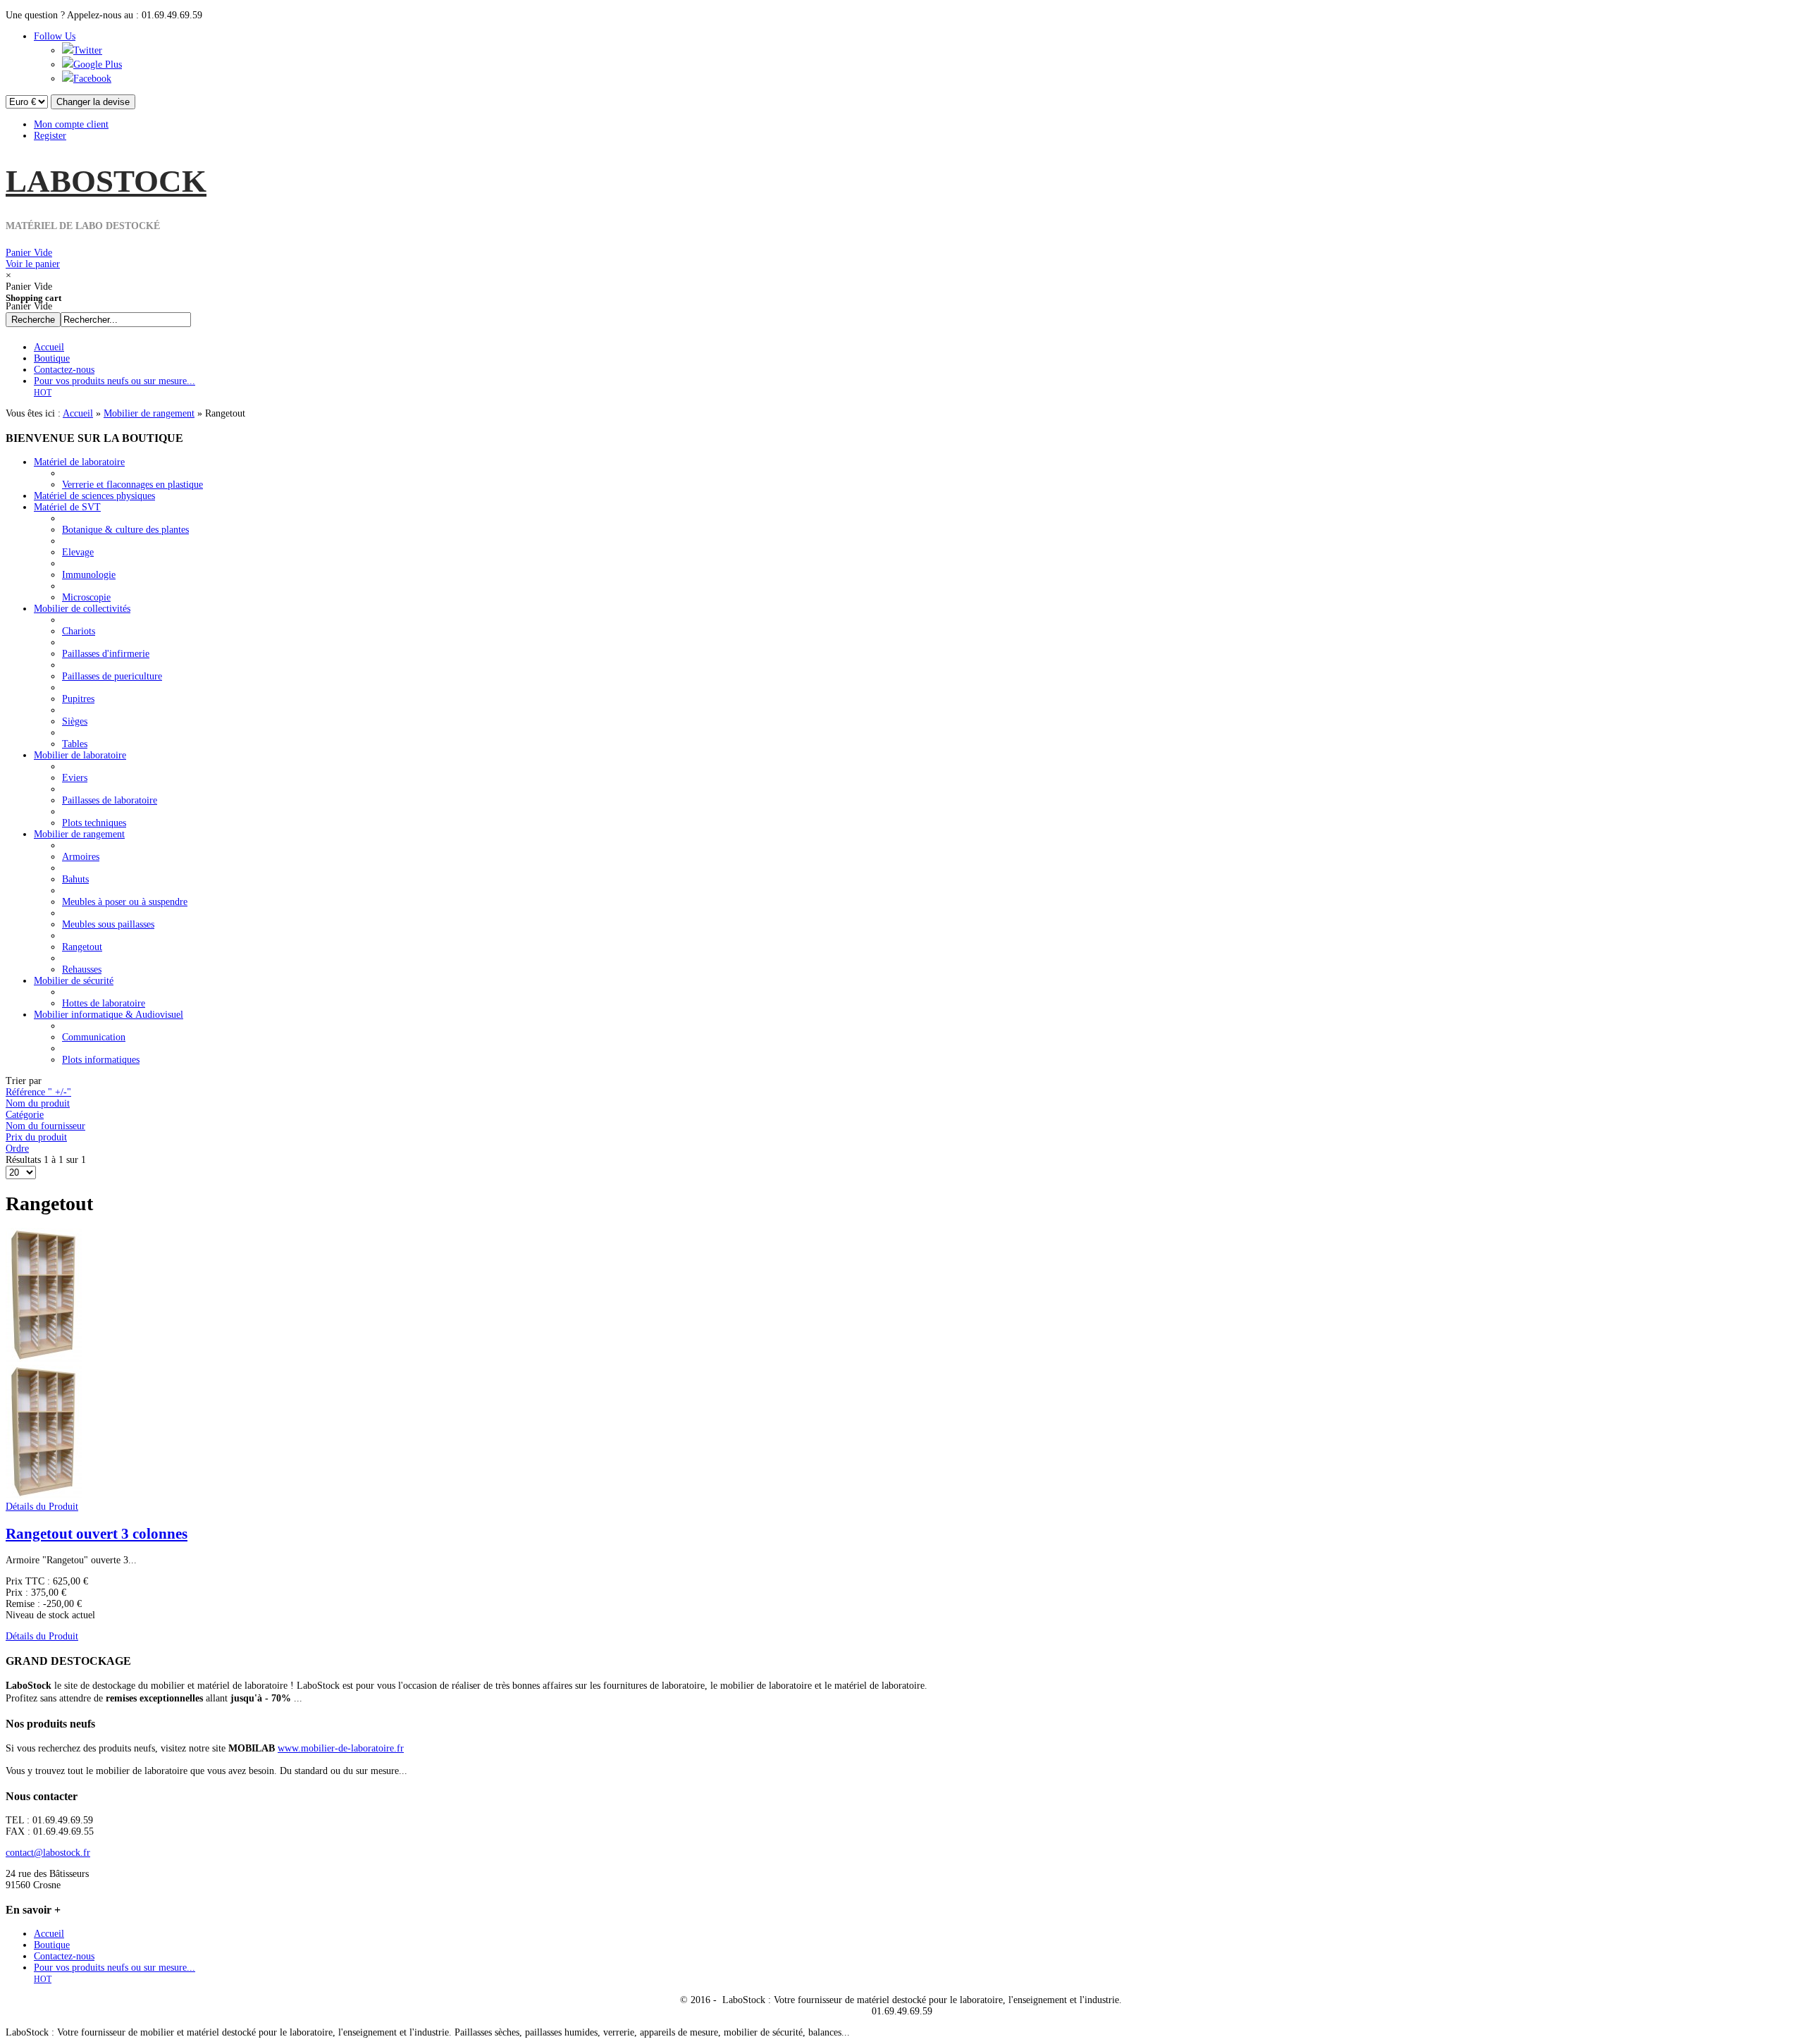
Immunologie (89, 575)
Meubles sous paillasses (108, 924)
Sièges (75, 721)
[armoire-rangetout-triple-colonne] (44, 1495)
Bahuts (75, 879)
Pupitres (78, 699)
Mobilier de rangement (149, 413)
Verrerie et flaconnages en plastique (132, 485)
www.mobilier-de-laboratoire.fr (341, 1748)
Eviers (75, 778)
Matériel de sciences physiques (94, 496)
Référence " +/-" (38, 1092)
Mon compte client (71, 124)
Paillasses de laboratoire (110, 800)
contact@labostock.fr (48, 1853)
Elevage (78, 552)
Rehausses (82, 969)
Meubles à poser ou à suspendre (125, 902)
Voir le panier (33, 258)
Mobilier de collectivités (82, 609)
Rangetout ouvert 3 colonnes (97, 1534)
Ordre (17, 1149)
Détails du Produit (42, 1507)
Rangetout (82, 947)
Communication (94, 1037)
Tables (75, 744)
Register (50, 136)
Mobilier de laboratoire (80, 755)
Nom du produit (38, 1103)
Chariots (79, 631)
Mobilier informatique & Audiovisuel (109, 1015)
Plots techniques (94, 823)
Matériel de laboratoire (79, 462)
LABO (106, 181)
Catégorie (25, 1115)
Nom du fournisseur (45, 1126)
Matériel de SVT (67, 507)
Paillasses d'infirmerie (106, 654)
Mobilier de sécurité (74, 981)
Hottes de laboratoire (104, 1003)
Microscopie (86, 597)
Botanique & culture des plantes (125, 530)
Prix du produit (36, 1137)
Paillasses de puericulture (112, 676)
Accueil (78, 413)
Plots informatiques (101, 1060)
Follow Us (55, 36)
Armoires (81, 857)
